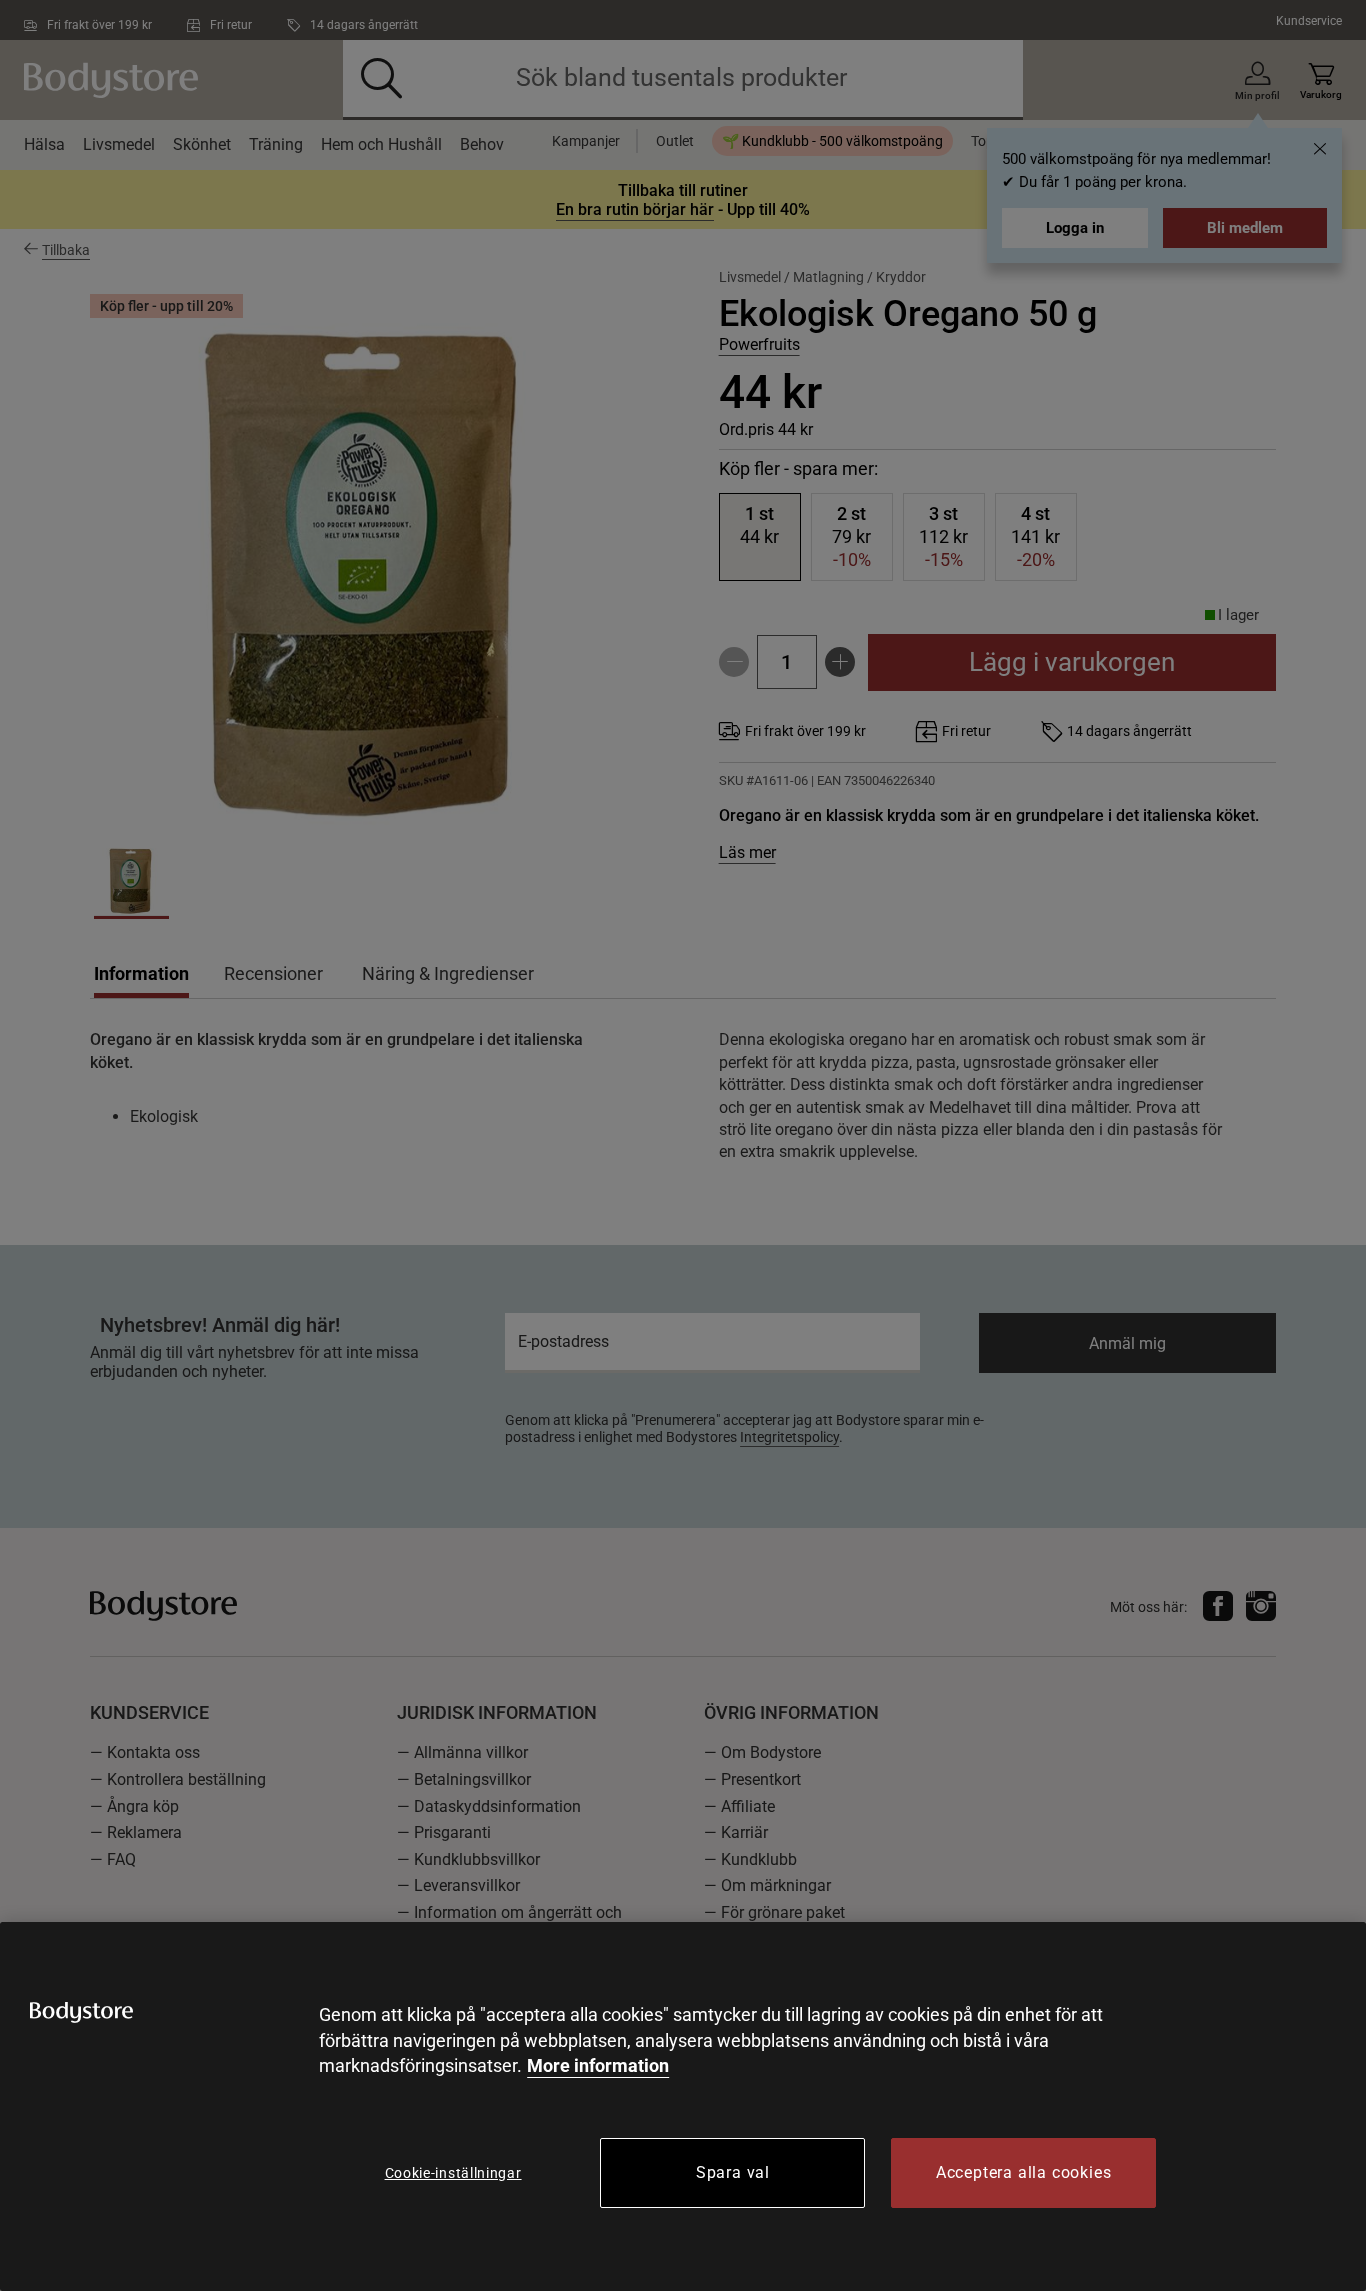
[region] (683, 2106)
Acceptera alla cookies (1024, 2172)
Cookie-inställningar (453, 2173)
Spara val (733, 2172)
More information (598, 2065)
